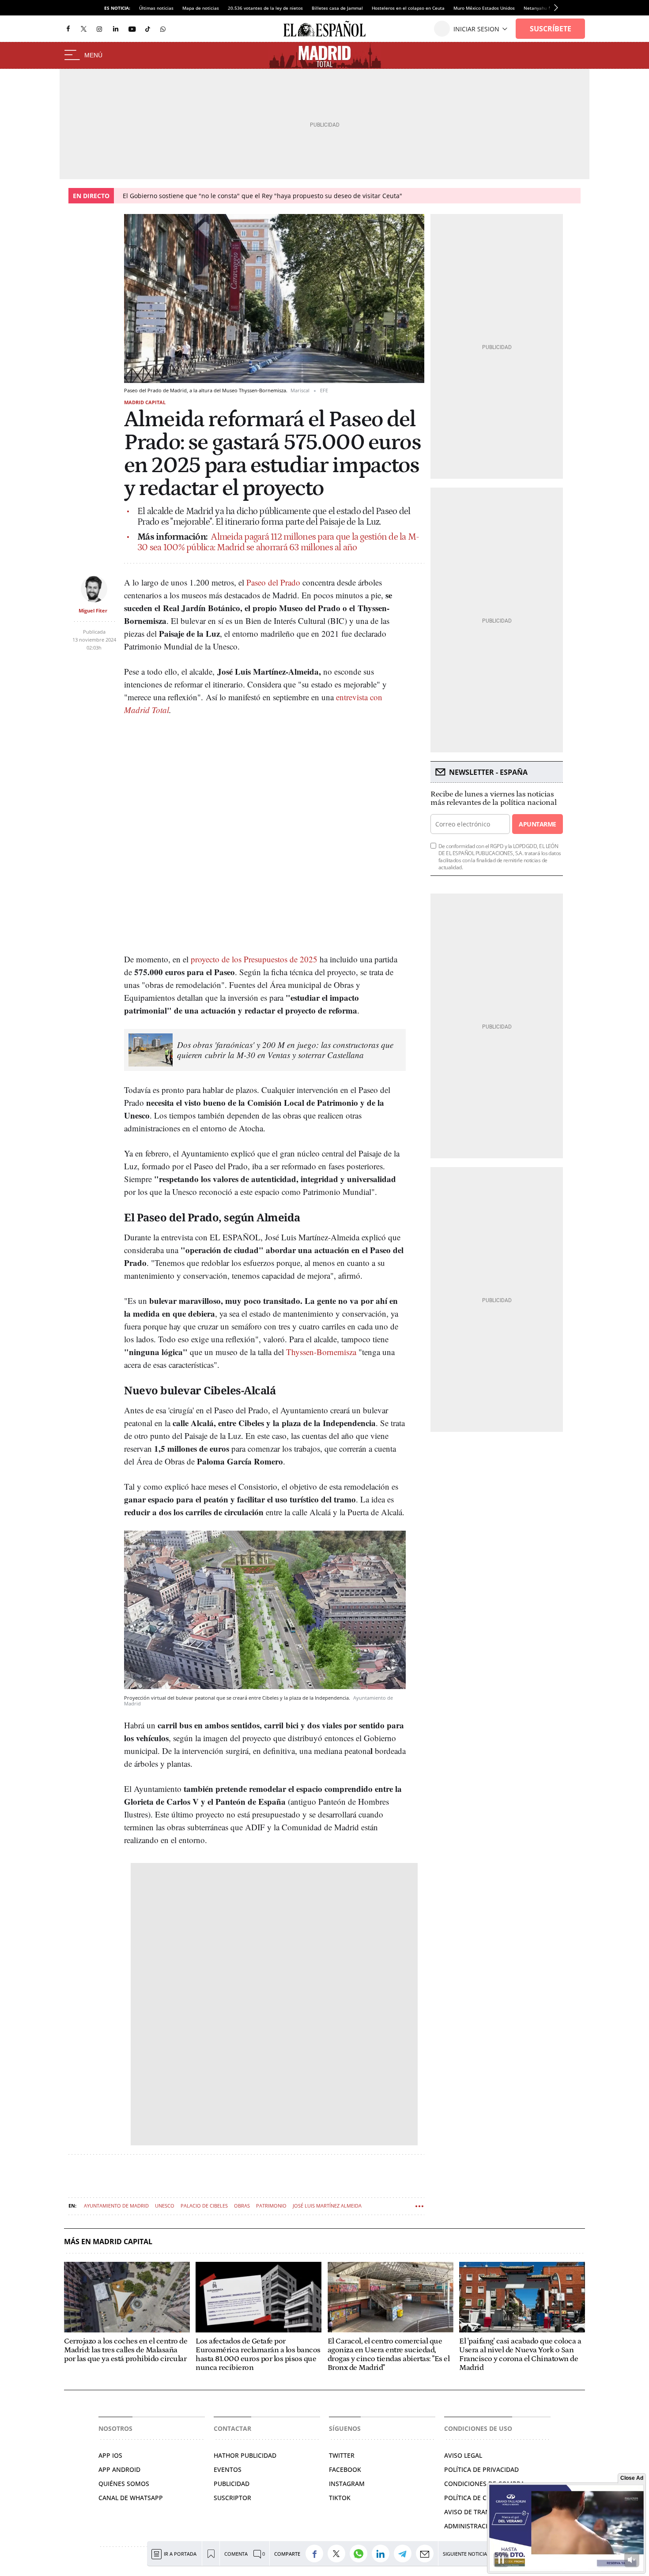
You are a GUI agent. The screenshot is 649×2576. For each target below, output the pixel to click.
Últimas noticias (156, 8)
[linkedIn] (116, 28)
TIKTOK (340, 2498)
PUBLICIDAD (232, 2484)
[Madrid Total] (325, 56)
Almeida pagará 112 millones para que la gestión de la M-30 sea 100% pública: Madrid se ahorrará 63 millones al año (278, 542)
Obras (242, 2206)
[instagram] (99, 29)
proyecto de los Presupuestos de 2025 (254, 959)
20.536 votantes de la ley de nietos (265, 8)
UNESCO (165, 2206)
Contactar (232, 2428)
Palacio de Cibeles (204, 2206)
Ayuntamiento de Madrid (116, 2206)
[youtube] (132, 29)
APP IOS (110, 2455)
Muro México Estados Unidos (484, 8)
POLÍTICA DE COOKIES (477, 2498)
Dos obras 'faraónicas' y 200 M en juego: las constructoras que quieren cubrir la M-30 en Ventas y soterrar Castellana (285, 1050)
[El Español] (324, 29)
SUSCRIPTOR (232, 2498)
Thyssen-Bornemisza (321, 1352)
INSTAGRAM (347, 2484)
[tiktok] (148, 28)
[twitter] (84, 28)
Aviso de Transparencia (484, 2512)
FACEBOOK (345, 2469)
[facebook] (68, 29)
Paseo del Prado (273, 582)
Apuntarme (537, 824)
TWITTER (342, 2455)
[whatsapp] (163, 28)
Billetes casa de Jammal (337, 8)
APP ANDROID (119, 2469)
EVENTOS (228, 2469)
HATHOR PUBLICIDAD (245, 2455)
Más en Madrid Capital (108, 2242)
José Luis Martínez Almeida (327, 2206)
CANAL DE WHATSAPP (131, 2498)
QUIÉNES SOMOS (124, 2484)
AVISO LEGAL (463, 2455)
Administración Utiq (479, 2526)
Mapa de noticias (201, 8)
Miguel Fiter (93, 610)
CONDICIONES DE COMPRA (484, 2484)
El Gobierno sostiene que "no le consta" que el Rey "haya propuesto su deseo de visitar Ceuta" (262, 196)
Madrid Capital (145, 402)
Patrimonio (271, 2206)
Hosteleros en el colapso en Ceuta (408, 8)
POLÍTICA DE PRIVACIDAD (481, 2469)
